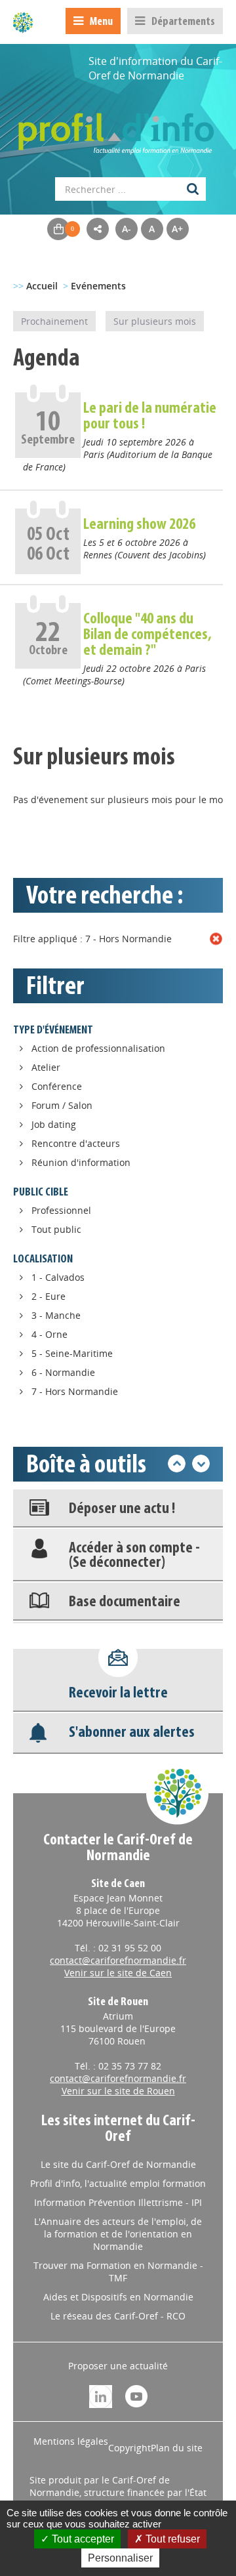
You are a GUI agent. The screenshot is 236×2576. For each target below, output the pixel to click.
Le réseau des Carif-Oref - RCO (118, 2316)
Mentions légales (71, 2441)
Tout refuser (171, 2539)
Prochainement (54, 321)
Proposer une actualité (118, 2366)
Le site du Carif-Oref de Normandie (118, 2164)
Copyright (129, 2448)
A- (127, 229)
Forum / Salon (62, 1105)
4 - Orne (49, 1334)
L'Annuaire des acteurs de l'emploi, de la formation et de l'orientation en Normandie (118, 2234)
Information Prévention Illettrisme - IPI (118, 2202)
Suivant (201, 1464)
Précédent (177, 1464)
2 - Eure (49, 1296)
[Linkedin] (101, 2395)
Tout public (56, 1229)
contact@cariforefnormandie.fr (118, 1960)
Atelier (46, 1067)
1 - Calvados (58, 1277)
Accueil (42, 286)
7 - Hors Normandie (75, 1391)
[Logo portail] (118, 127)
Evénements (98, 286)
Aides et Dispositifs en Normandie (118, 2297)
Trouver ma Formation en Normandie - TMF (118, 2272)
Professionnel (61, 1210)
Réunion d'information (81, 1162)
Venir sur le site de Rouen (118, 2091)
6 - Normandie (63, 1372)
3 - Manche (56, 1315)
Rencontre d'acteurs (76, 1143)
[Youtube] (136, 2395)
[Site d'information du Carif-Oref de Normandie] (23, 22)
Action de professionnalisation (98, 1048)
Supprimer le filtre (216, 939)
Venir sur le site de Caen (118, 1973)
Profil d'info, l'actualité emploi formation (118, 2183)
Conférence (57, 1086)
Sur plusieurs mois (155, 321)
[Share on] (98, 229)
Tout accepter (82, 2539)
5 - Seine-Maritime (72, 1353)
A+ (177, 229)
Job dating (54, 1124)
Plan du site (177, 2448)
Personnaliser (120, 2558)
